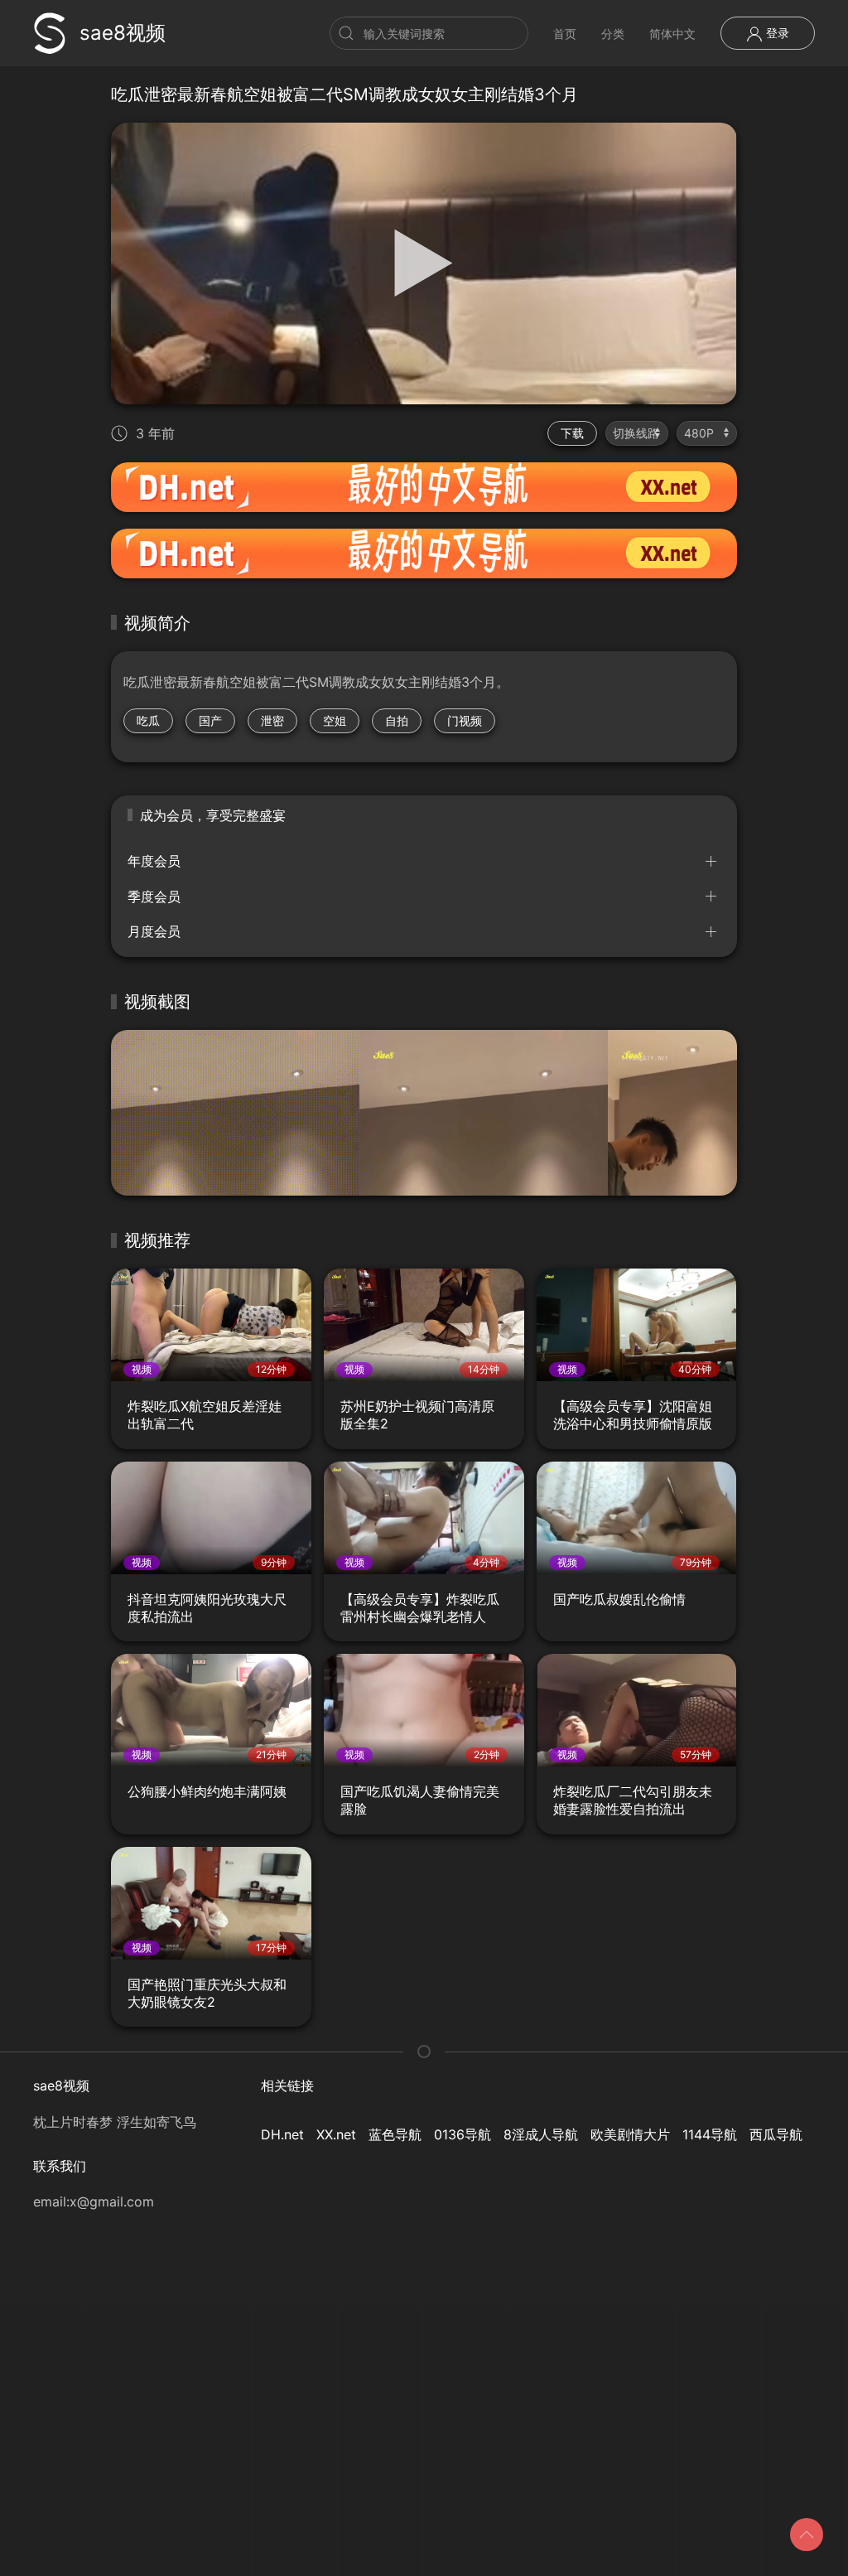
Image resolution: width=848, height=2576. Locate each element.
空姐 (335, 720)
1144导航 (710, 2134)
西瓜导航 (776, 2134)
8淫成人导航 (541, 2134)
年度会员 (154, 861)
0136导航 (463, 2134)
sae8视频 (123, 33)
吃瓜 (148, 720)
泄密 (272, 720)
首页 (565, 34)
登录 (776, 33)
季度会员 (154, 897)
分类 (613, 34)
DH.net (282, 2134)
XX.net (336, 2134)
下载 (572, 433)
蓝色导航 (395, 2134)
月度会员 (154, 931)
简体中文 (672, 34)
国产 (210, 720)
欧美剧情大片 (630, 2134)
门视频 (465, 720)
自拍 (397, 720)
